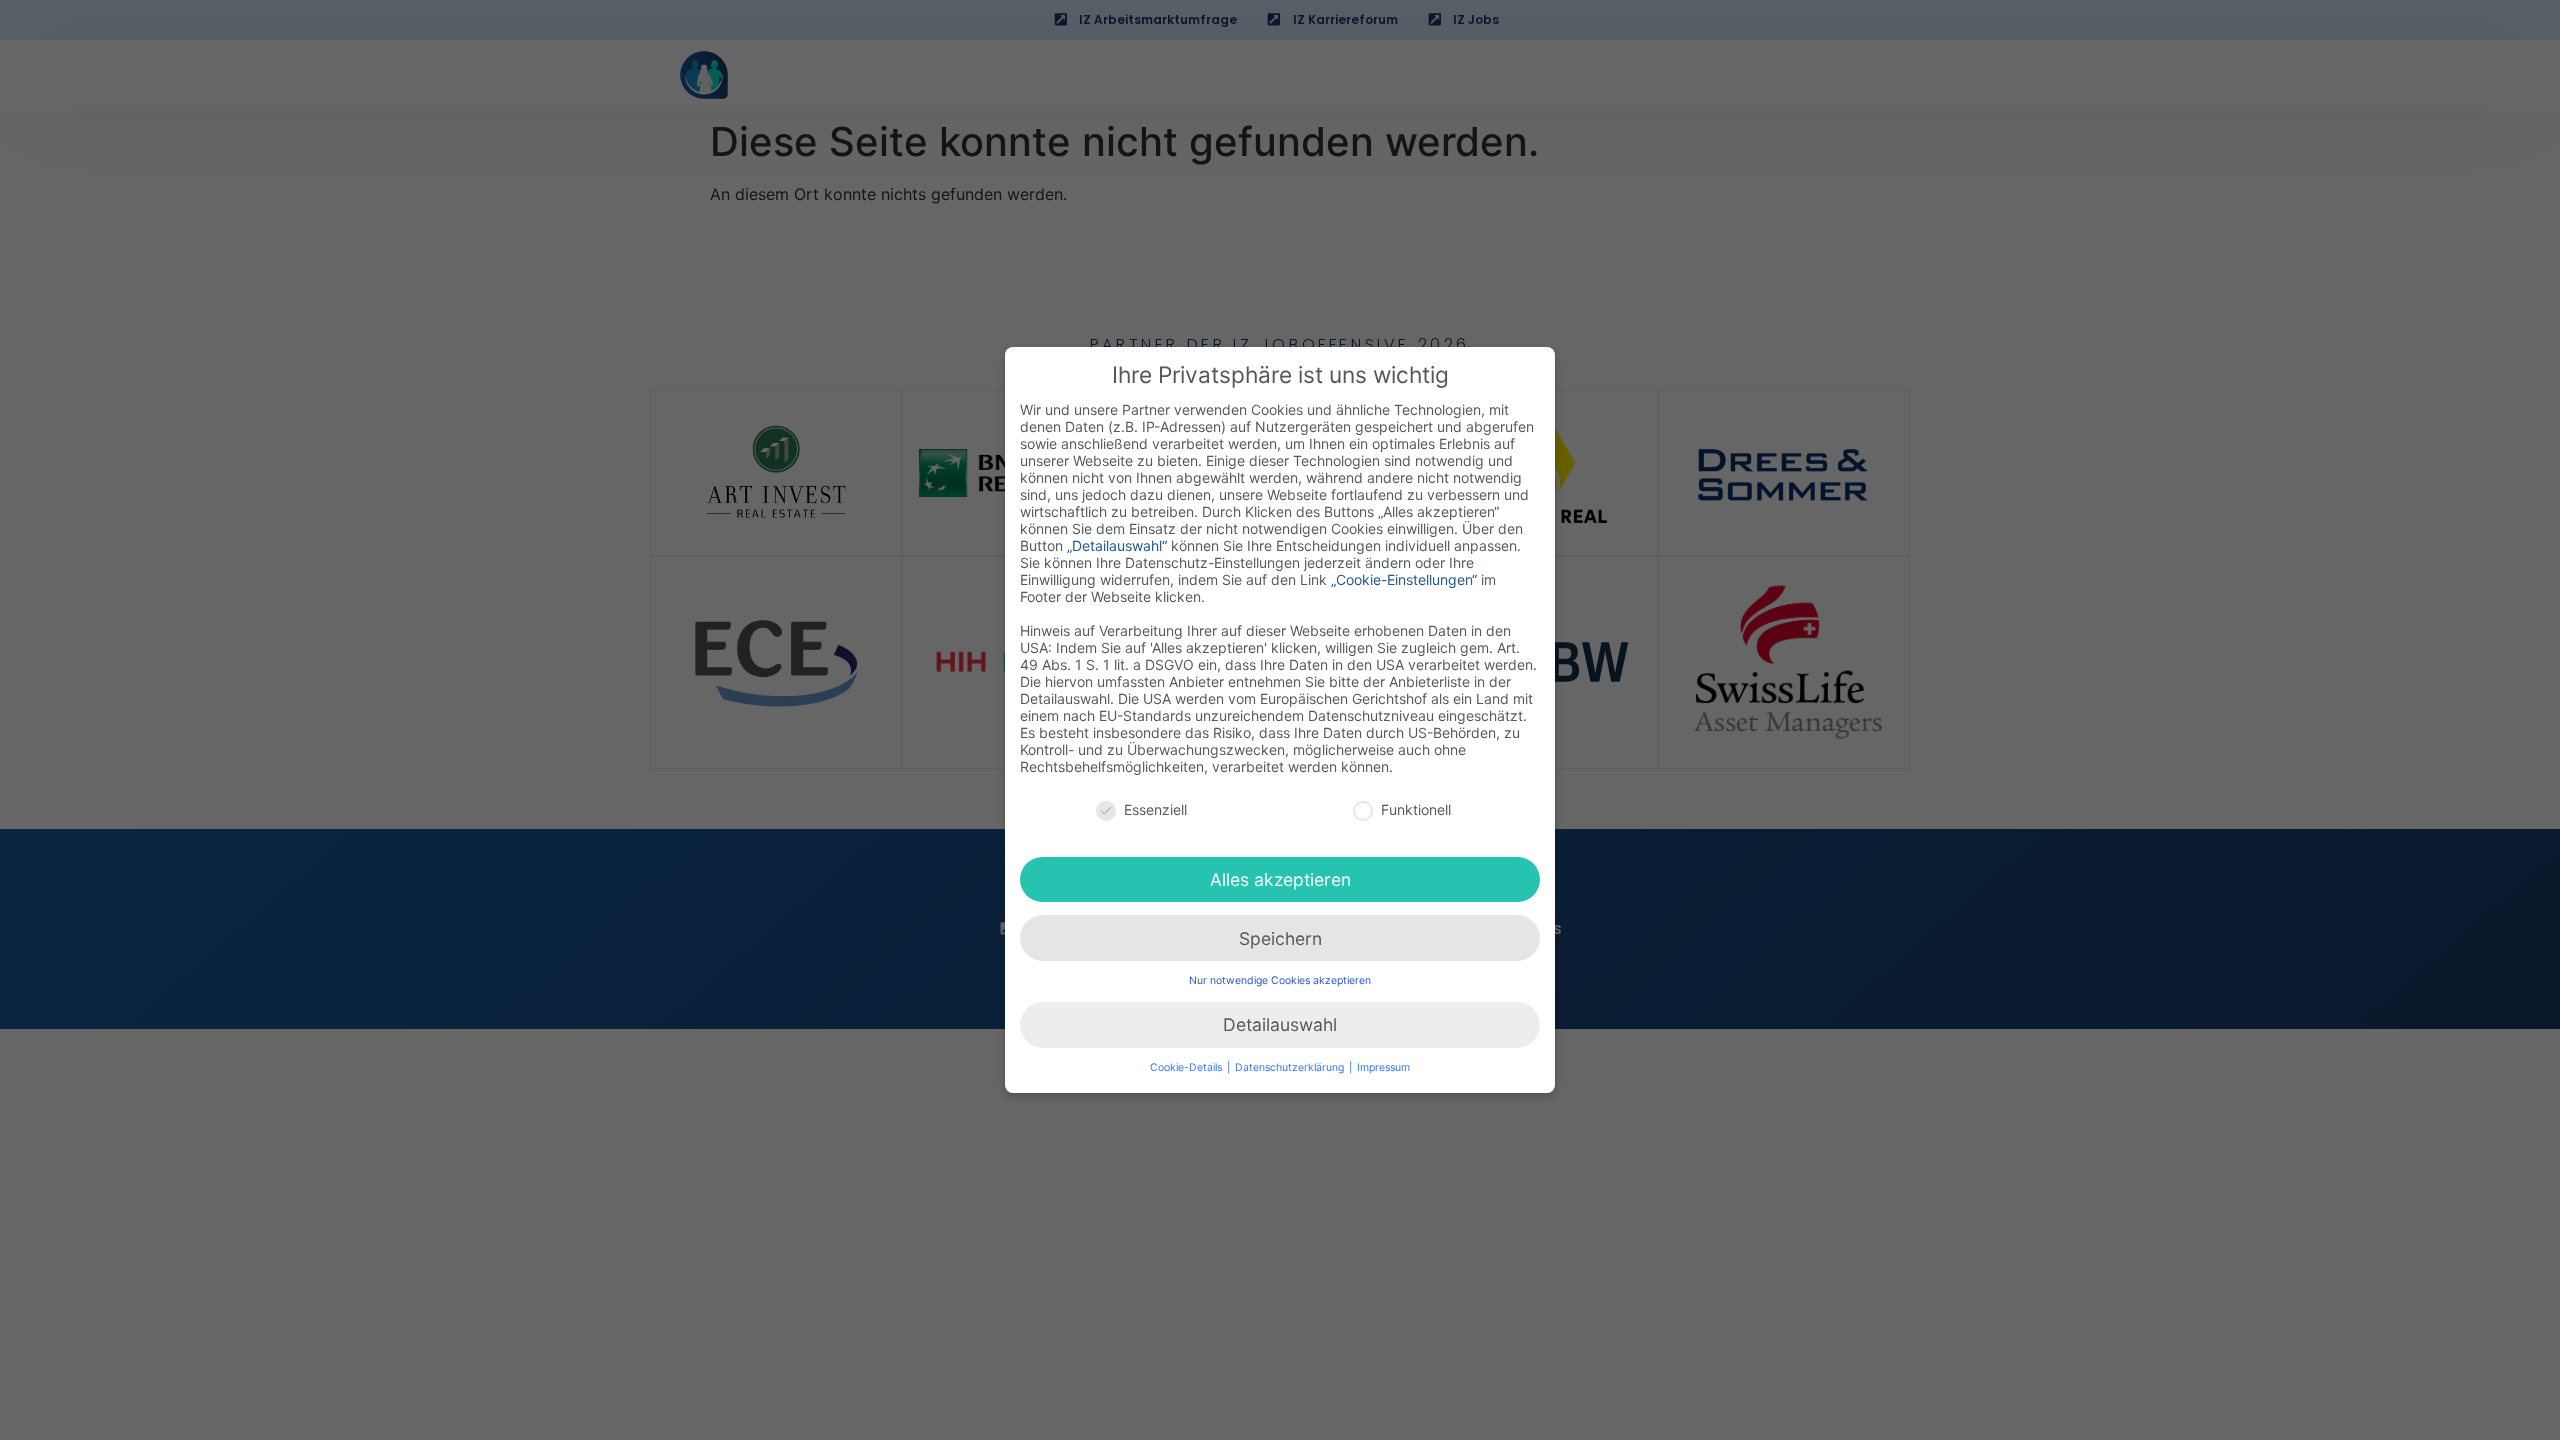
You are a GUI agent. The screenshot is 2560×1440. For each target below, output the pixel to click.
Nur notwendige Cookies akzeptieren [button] (1280, 980)
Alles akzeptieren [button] (1280, 879)
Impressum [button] (1383, 1067)
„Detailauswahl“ (1117, 545)
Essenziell (1155, 809)
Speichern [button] (1280, 938)
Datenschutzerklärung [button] (1291, 1067)
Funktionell (1416, 809)
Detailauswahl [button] (1280, 1024)
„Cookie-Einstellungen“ (1404, 579)
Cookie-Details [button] (1187, 1067)
